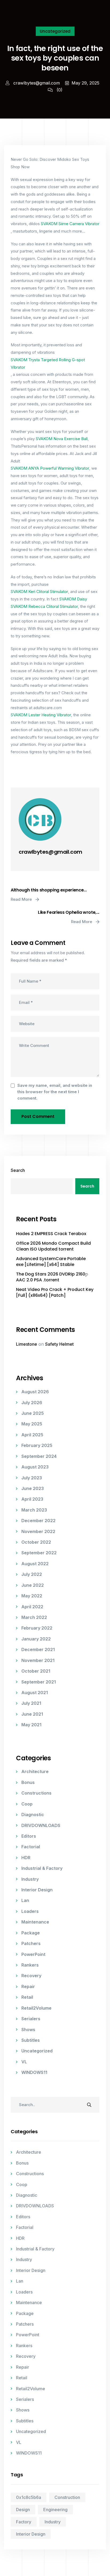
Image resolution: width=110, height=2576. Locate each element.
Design (23, 2510)
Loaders (30, 1911)
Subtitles (31, 2040)
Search (18, 1170)
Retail (27, 1997)
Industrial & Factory (42, 1868)
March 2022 (34, 1617)
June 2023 (33, 1488)
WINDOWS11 (34, 2072)
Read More (22, 899)
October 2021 (36, 1671)
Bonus (28, 1782)
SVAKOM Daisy (73, 599)
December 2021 (38, 1649)
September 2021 (39, 1682)
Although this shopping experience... (49, 890)
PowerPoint (33, 1954)
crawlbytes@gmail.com (36, 83)
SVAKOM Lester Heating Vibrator (41, 715)
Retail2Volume (36, 2008)
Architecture (35, 1771)
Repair (28, 1986)
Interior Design (37, 1890)
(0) (60, 90)
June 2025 (33, 1413)
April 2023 (32, 1499)
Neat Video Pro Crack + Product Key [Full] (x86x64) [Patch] (55, 1293)
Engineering (55, 2510)
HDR (26, 1858)
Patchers (31, 1943)
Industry (30, 1879)
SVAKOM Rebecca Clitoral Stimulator (44, 606)
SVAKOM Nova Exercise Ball (62, 439)
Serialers (31, 2019)
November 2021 (38, 1660)
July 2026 (32, 1403)
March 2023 (34, 1510)
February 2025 (37, 1445)
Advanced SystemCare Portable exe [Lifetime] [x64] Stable (51, 1262)
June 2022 (33, 1585)
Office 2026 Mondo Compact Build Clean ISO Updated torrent (53, 1246)
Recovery (31, 1976)
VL (24, 2062)
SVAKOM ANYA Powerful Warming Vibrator (50, 468)
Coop (27, 1804)
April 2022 (32, 1607)
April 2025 (32, 1435)
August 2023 (35, 1467)
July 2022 (32, 1574)
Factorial (31, 1847)
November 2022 (38, 1531)
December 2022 (38, 1521)
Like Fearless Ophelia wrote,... (69, 912)
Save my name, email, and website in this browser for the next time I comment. (55, 1092)
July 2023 (32, 1478)
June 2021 (32, 1714)
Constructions (36, 1793)
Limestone (27, 1344)
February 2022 (37, 1628)
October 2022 (36, 1542)
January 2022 (36, 1639)
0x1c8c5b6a (29, 2497)
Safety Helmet (59, 1344)
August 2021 (35, 1693)
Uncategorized (55, 31)
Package (31, 1933)
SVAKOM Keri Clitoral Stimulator (39, 592)
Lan (25, 1900)
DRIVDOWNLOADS (41, 1825)
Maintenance (35, 1922)
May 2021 (31, 1725)
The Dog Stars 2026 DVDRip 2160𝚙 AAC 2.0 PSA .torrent (52, 1277)
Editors (29, 1836)
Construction (67, 2497)
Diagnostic (33, 1815)
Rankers (30, 1965)
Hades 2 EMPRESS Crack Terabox (51, 1234)
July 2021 (31, 1703)
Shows (28, 2030)
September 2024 (39, 1456)
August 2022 (35, 1564)
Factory (24, 2522)
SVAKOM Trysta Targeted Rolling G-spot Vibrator (48, 363)
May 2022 (32, 1596)
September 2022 (39, 1553)
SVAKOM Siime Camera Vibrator (70, 224)
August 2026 (35, 1392)
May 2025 (32, 1424)
